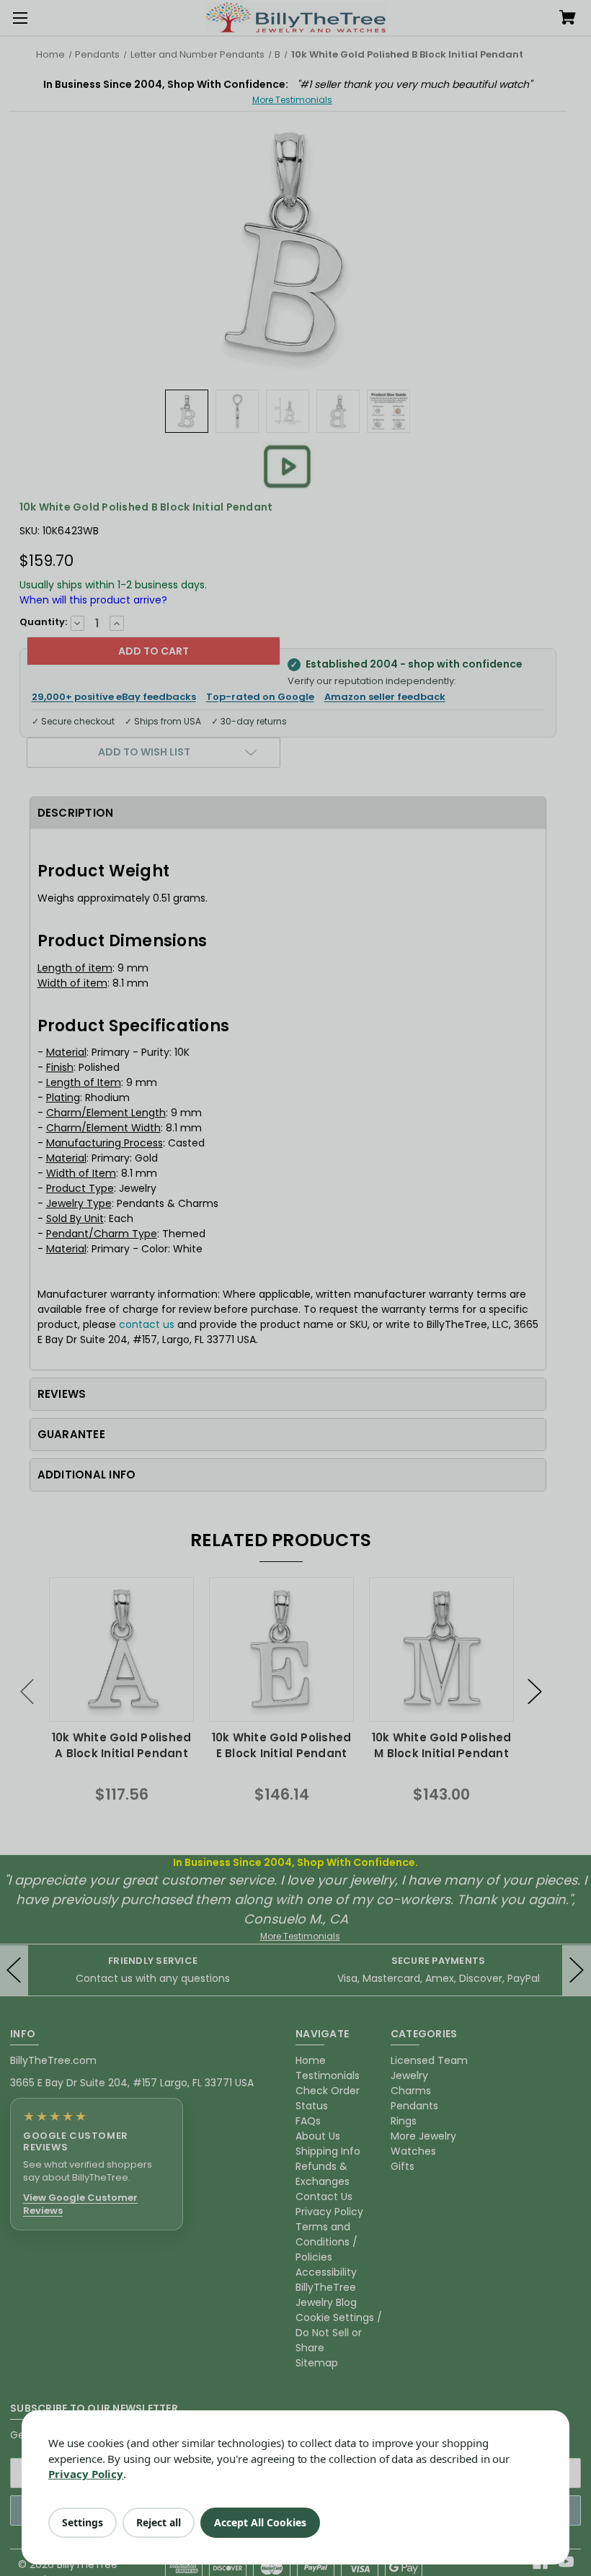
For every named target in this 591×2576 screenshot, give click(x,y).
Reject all (159, 2522)
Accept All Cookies (260, 2522)
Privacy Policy (86, 2474)
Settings (83, 2522)
